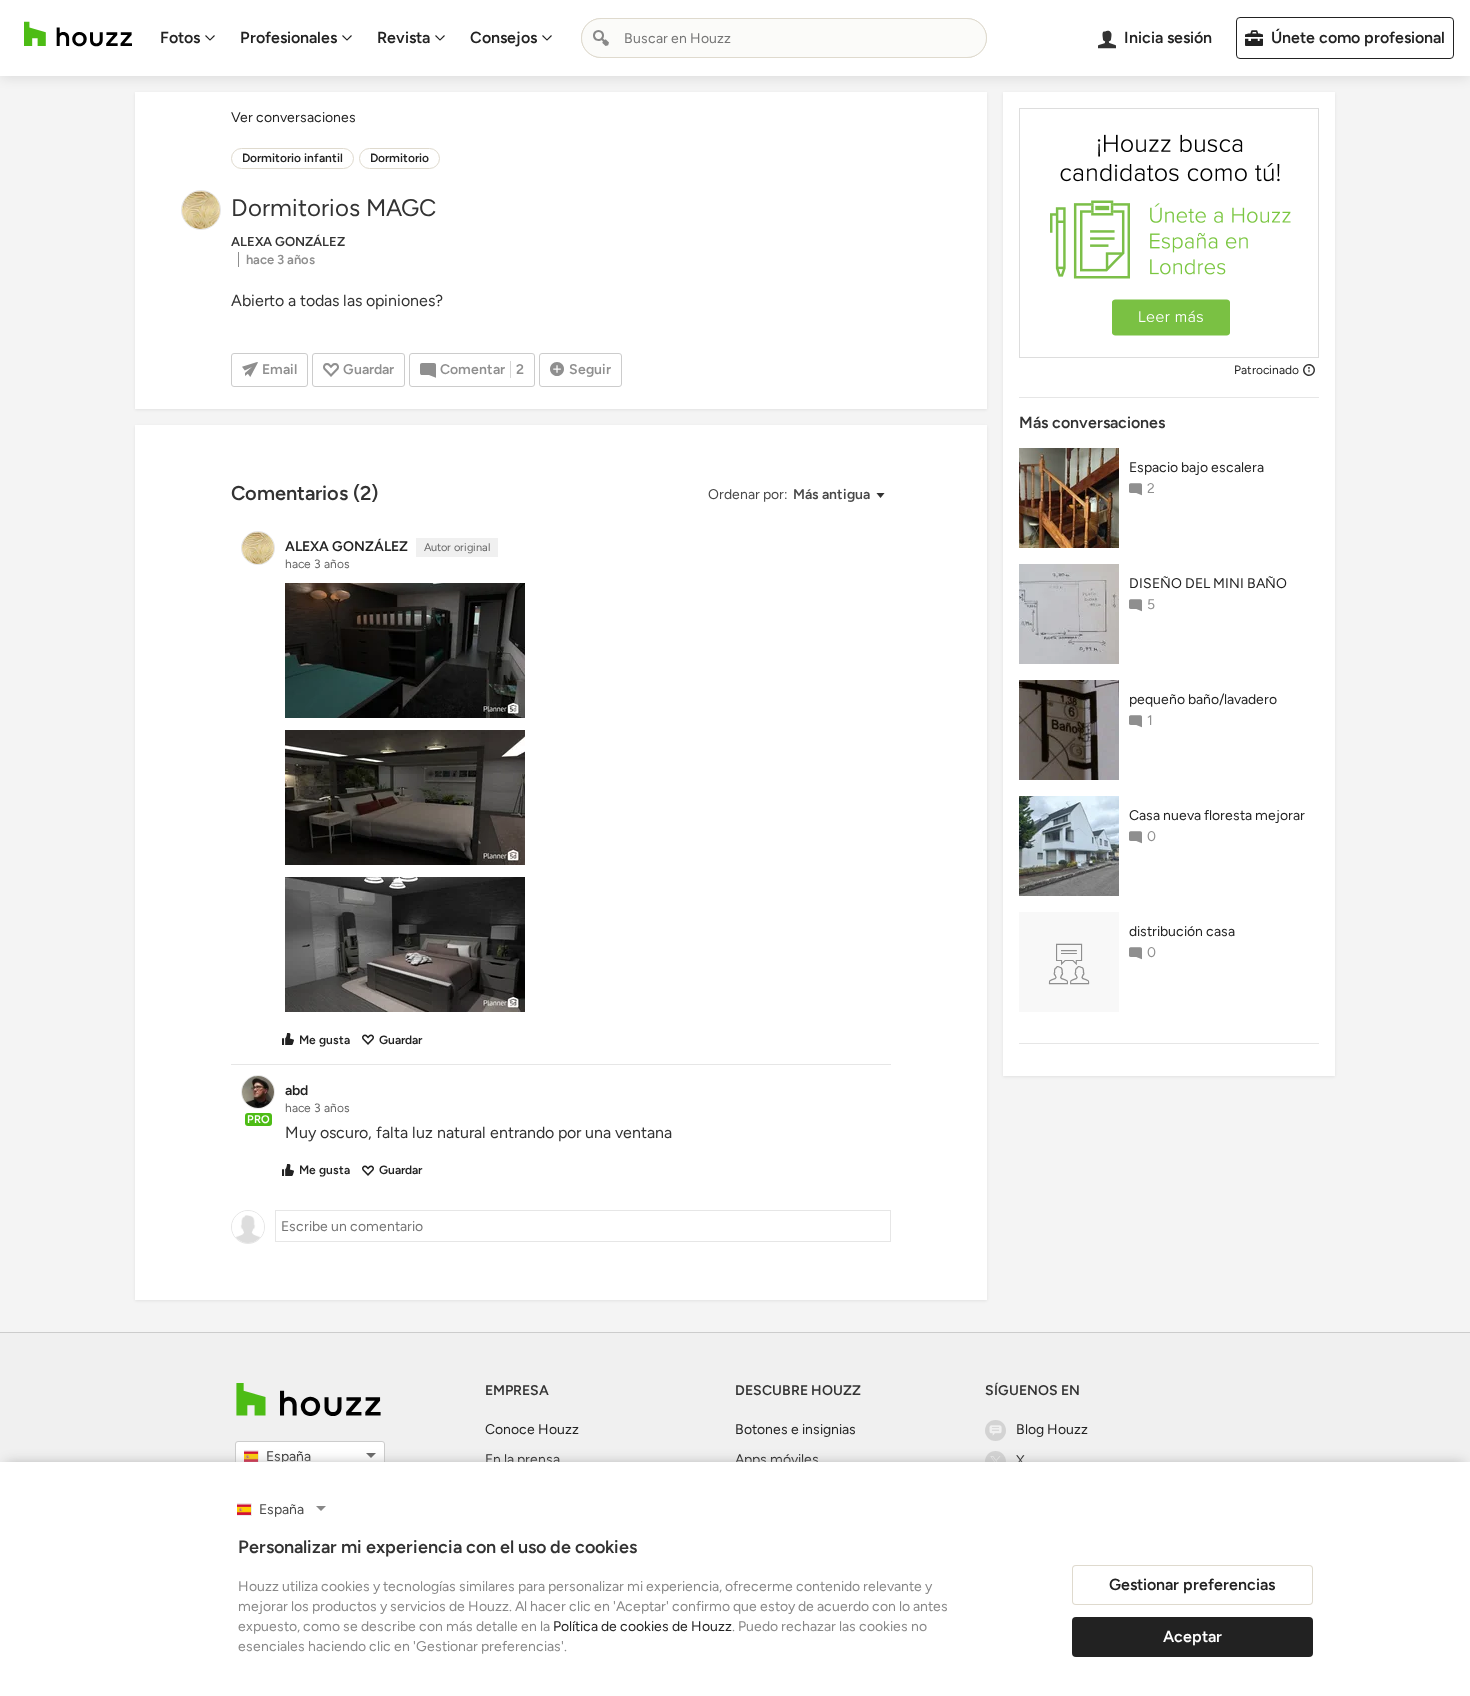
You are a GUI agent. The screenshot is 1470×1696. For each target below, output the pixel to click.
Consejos (503, 37)
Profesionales (288, 37)
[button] (795, 495)
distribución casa (1182, 931)
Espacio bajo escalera (1196, 467)
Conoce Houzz (532, 1429)
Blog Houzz (1052, 1429)
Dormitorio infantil (292, 158)
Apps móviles (777, 1459)
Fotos (180, 37)
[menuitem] (188, 38)
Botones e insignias (795, 1429)
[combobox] (784, 38)
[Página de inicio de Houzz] (78, 34)
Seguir (590, 369)
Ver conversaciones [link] (293, 117)
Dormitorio (399, 158)
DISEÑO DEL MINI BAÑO (1208, 583)
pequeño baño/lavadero (1203, 699)
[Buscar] (601, 38)
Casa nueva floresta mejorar (1217, 815)
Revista (403, 37)
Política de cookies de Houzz (642, 1626)
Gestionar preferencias (1192, 1584)
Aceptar (1192, 1636)
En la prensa (522, 1459)
